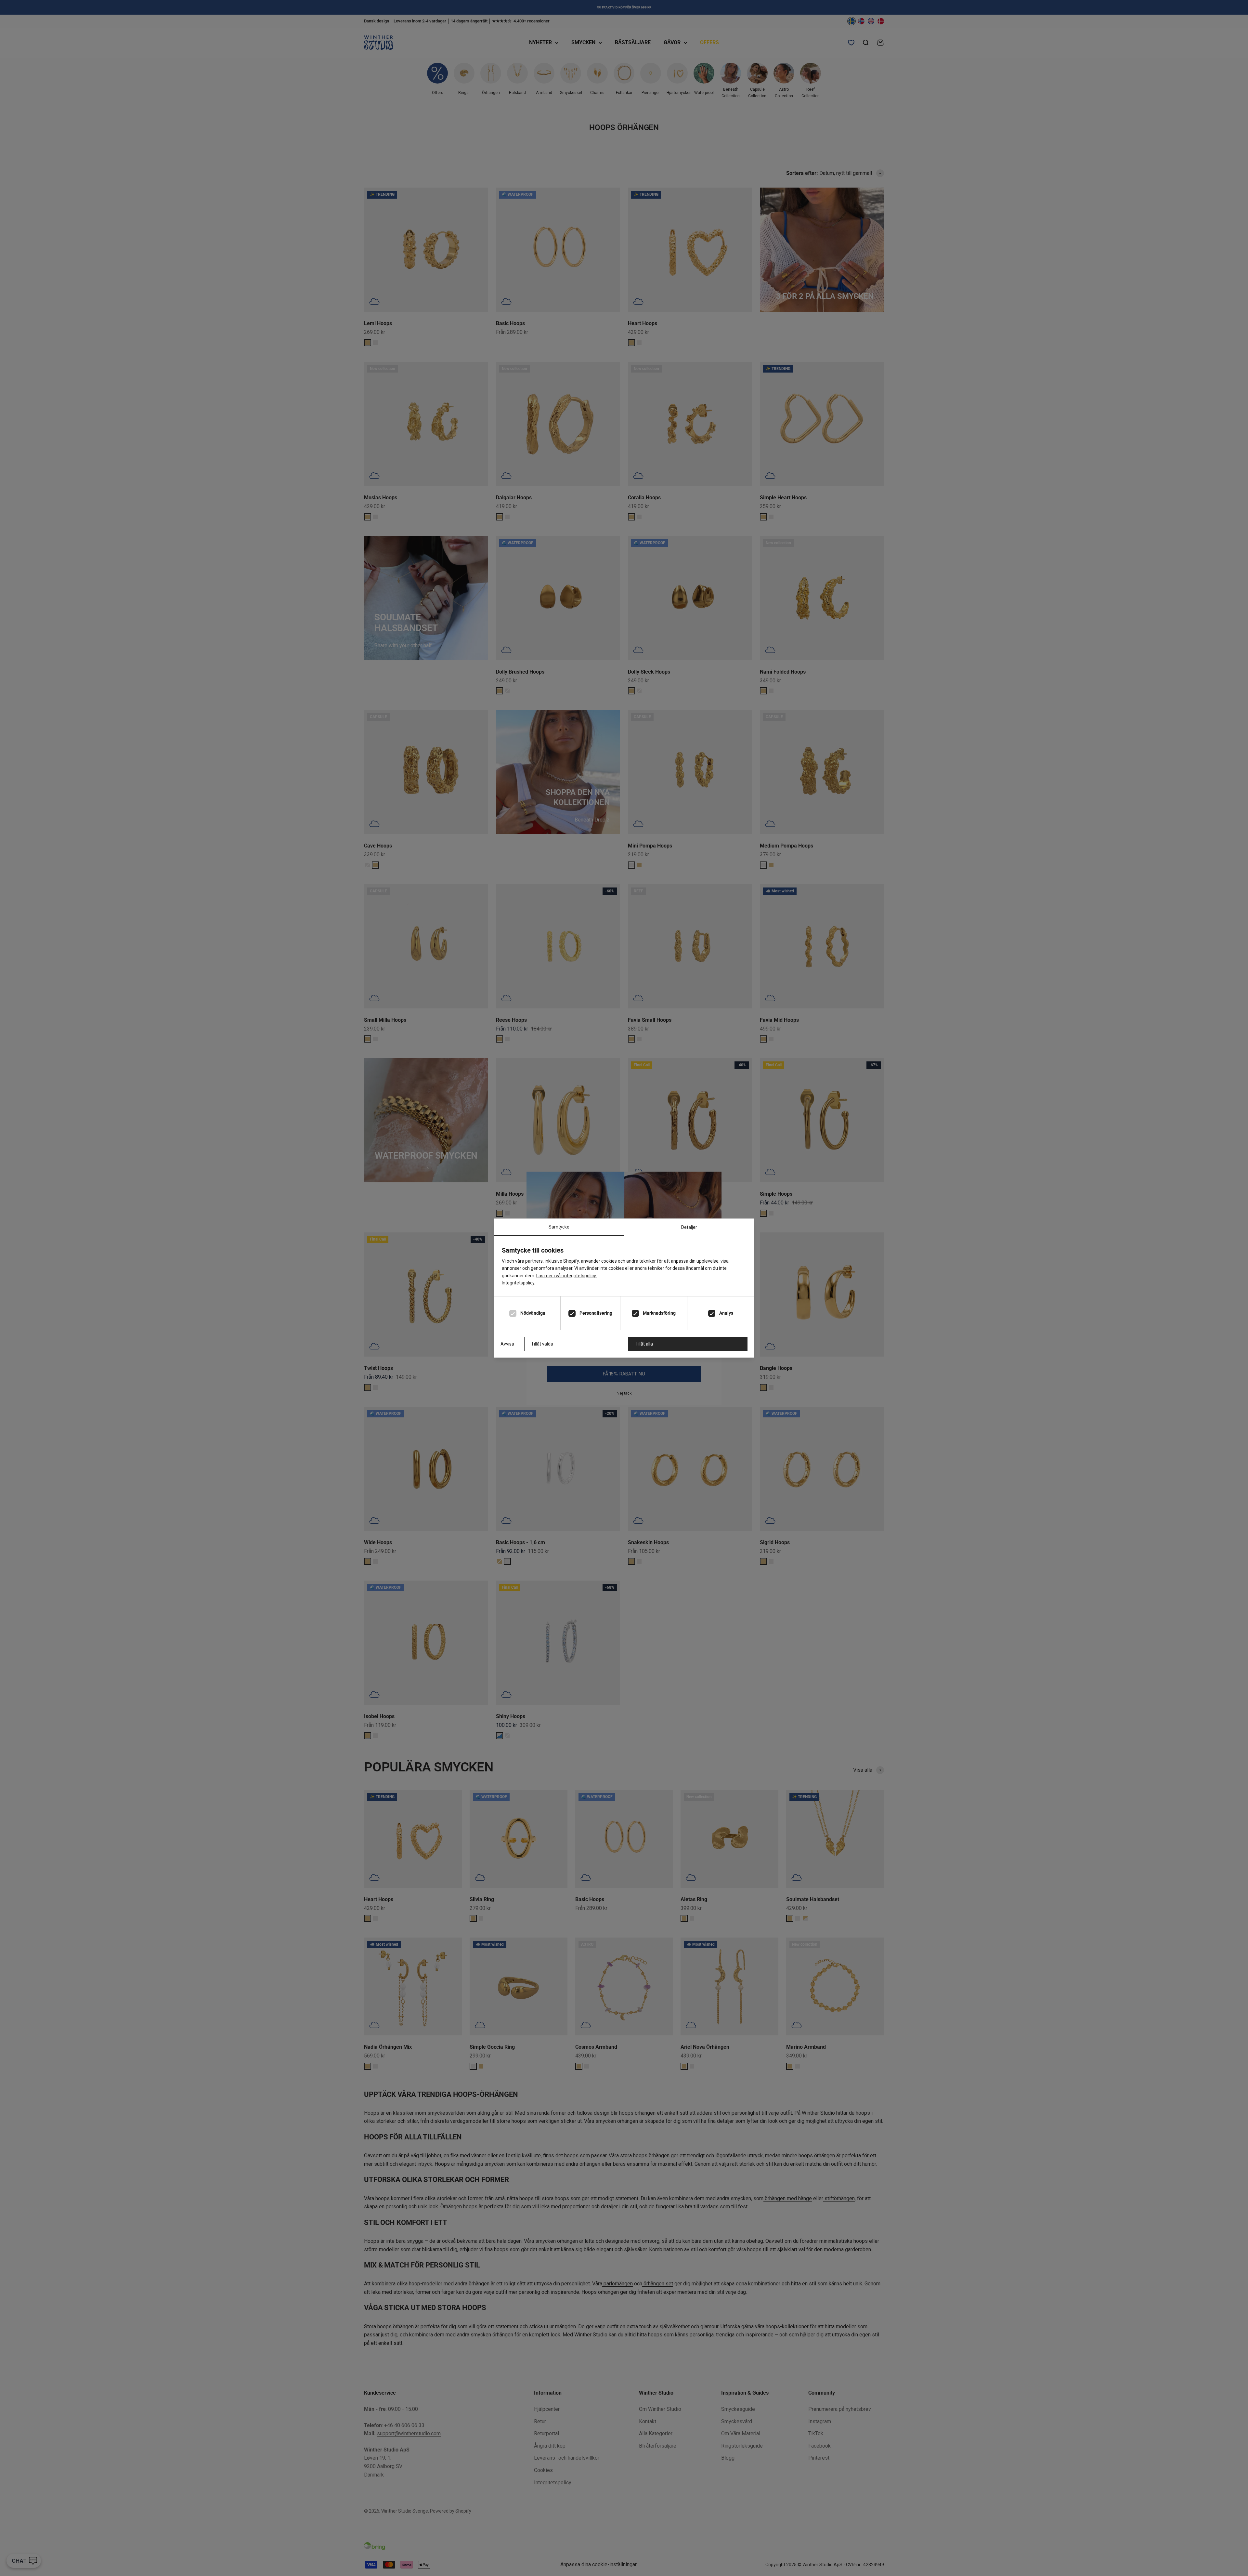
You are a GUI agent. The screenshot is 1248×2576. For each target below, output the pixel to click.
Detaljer (689, 1227)
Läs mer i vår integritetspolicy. (566, 1276)
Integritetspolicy (518, 1283)
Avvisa (507, 1344)
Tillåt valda (542, 1344)
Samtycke (559, 1227)
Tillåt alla (644, 1344)
